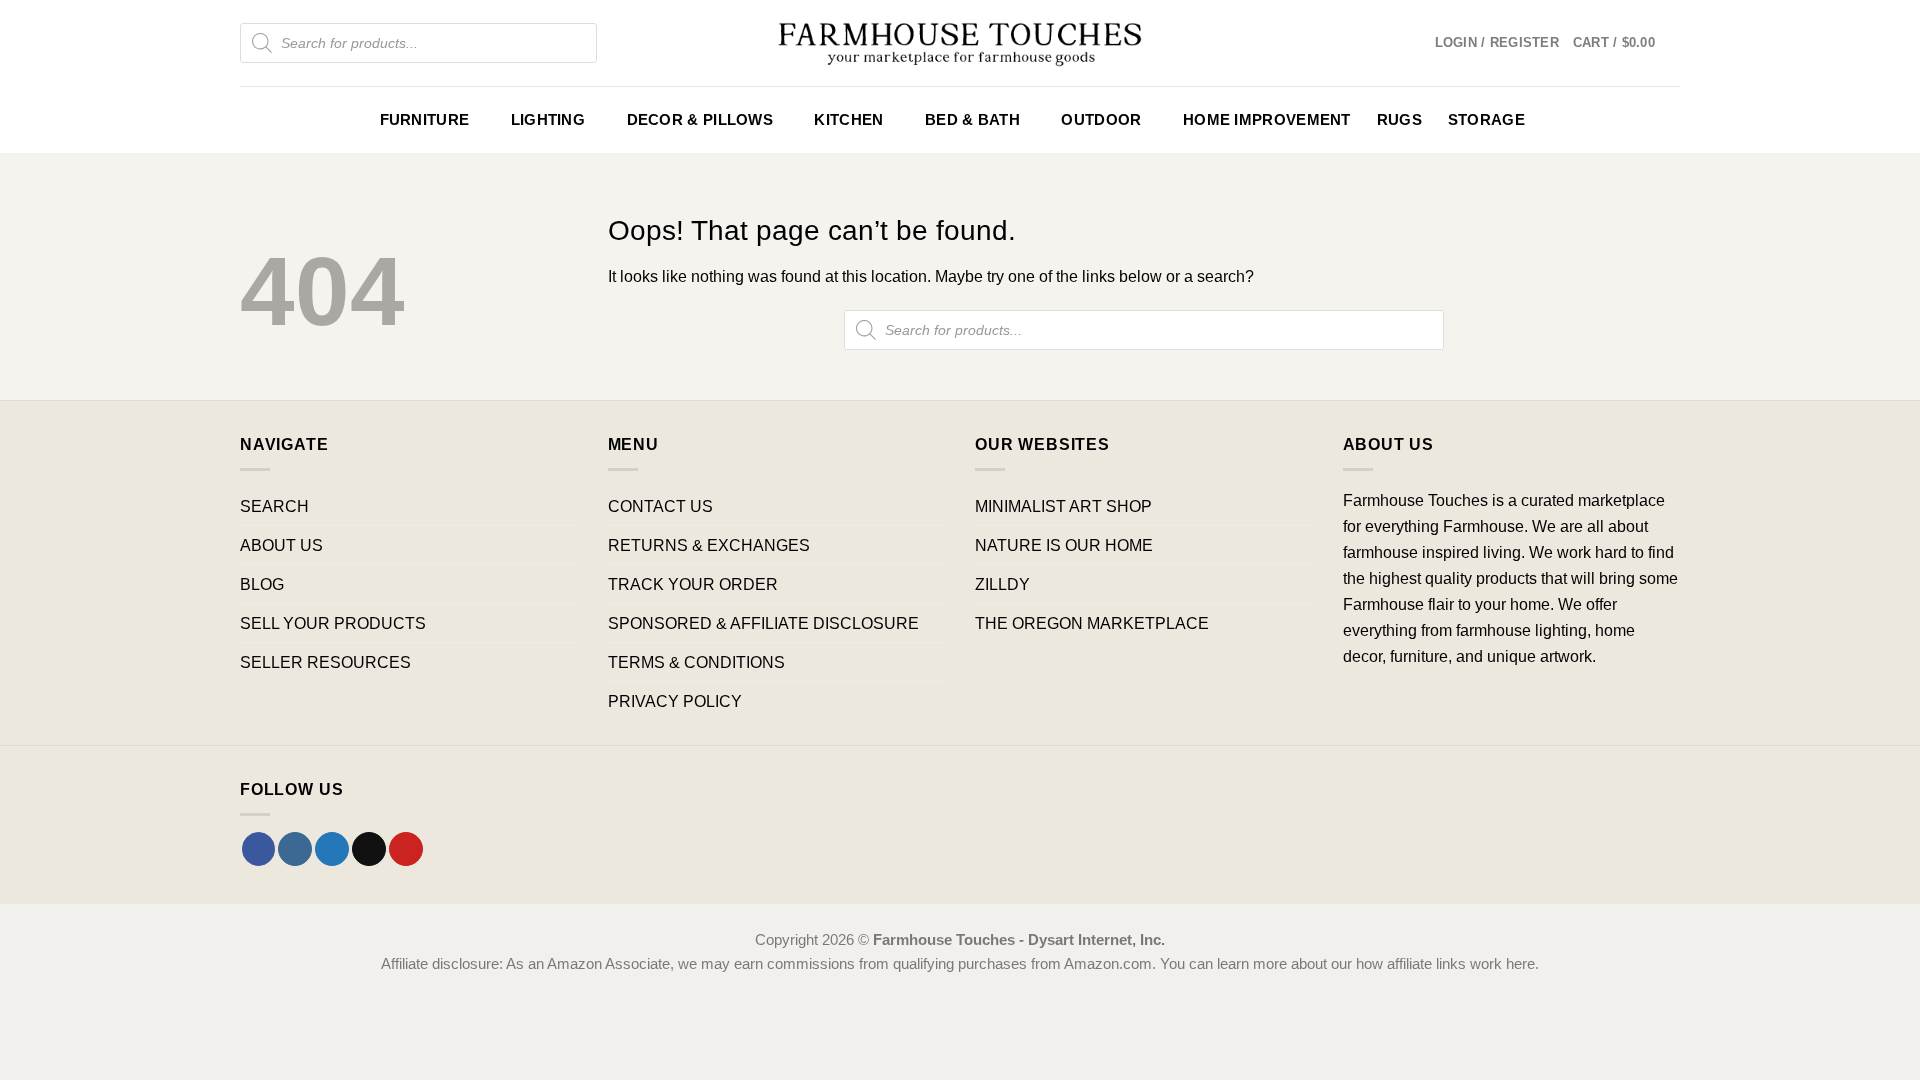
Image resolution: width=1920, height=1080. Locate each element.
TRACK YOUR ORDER (693, 584)
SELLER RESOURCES (325, 662)
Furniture (425, 120)
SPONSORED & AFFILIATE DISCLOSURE (763, 623)
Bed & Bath (972, 120)
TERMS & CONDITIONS (696, 662)
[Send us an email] (369, 849)
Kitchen (848, 120)
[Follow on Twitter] (332, 849)
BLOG (262, 584)
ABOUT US (281, 545)
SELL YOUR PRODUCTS (333, 623)
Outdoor (1101, 120)
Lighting (548, 120)
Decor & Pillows (700, 120)
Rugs (1399, 120)
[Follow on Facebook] (259, 849)
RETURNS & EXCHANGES (709, 545)
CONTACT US (660, 506)
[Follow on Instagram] (295, 849)
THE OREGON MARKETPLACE (1092, 623)
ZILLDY (1002, 584)
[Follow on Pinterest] (406, 849)
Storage (1486, 120)
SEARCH (274, 506)
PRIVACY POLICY (675, 701)
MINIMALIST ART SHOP (1063, 506)
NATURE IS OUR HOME (1064, 545)
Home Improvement (1267, 120)
